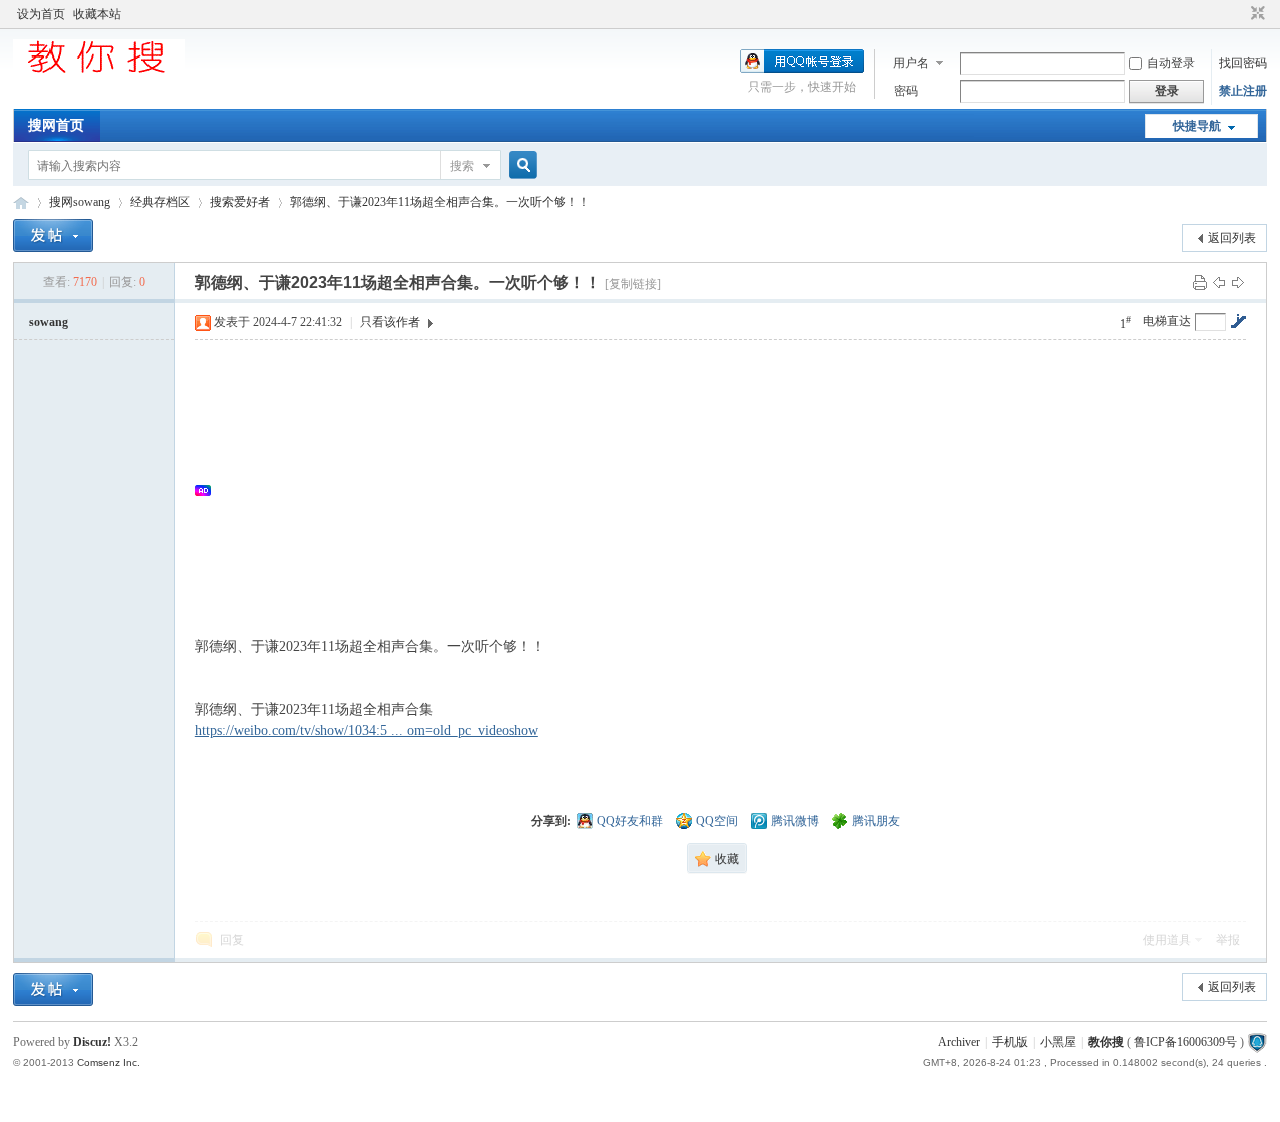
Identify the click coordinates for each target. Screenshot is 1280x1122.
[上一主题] (1219, 282)
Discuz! (92, 1042)
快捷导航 (1197, 126)
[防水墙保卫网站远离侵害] (1257, 1042)
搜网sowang (79, 202)
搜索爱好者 (240, 202)
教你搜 (1106, 1042)
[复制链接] (633, 284)
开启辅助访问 (1239, 14)
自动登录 (1171, 63)
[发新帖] (53, 235)
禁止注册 (1243, 91)
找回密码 (1243, 63)
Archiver (959, 1042)
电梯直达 (1167, 321)
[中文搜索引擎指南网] (99, 72)
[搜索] (520, 165)
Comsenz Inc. (108, 1062)
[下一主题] (1238, 282)
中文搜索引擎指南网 (21, 202)
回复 (232, 940)
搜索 (462, 166)
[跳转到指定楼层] (1238, 321)
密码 (906, 91)
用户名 (911, 63)
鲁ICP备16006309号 (1185, 1042)
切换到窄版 (1255, 14)
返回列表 (1232, 238)
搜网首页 (56, 125)
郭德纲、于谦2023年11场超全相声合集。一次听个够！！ (440, 202)
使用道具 (1167, 940)
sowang (48, 322)
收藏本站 (97, 14)
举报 (1228, 940)
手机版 (1010, 1042)
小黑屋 (1058, 1042)
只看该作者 (390, 322)
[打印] (1200, 282)
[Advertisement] (730, 490)
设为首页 (41, 14)
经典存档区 (160, 202)
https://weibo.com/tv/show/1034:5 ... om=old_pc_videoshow (366, 730)
